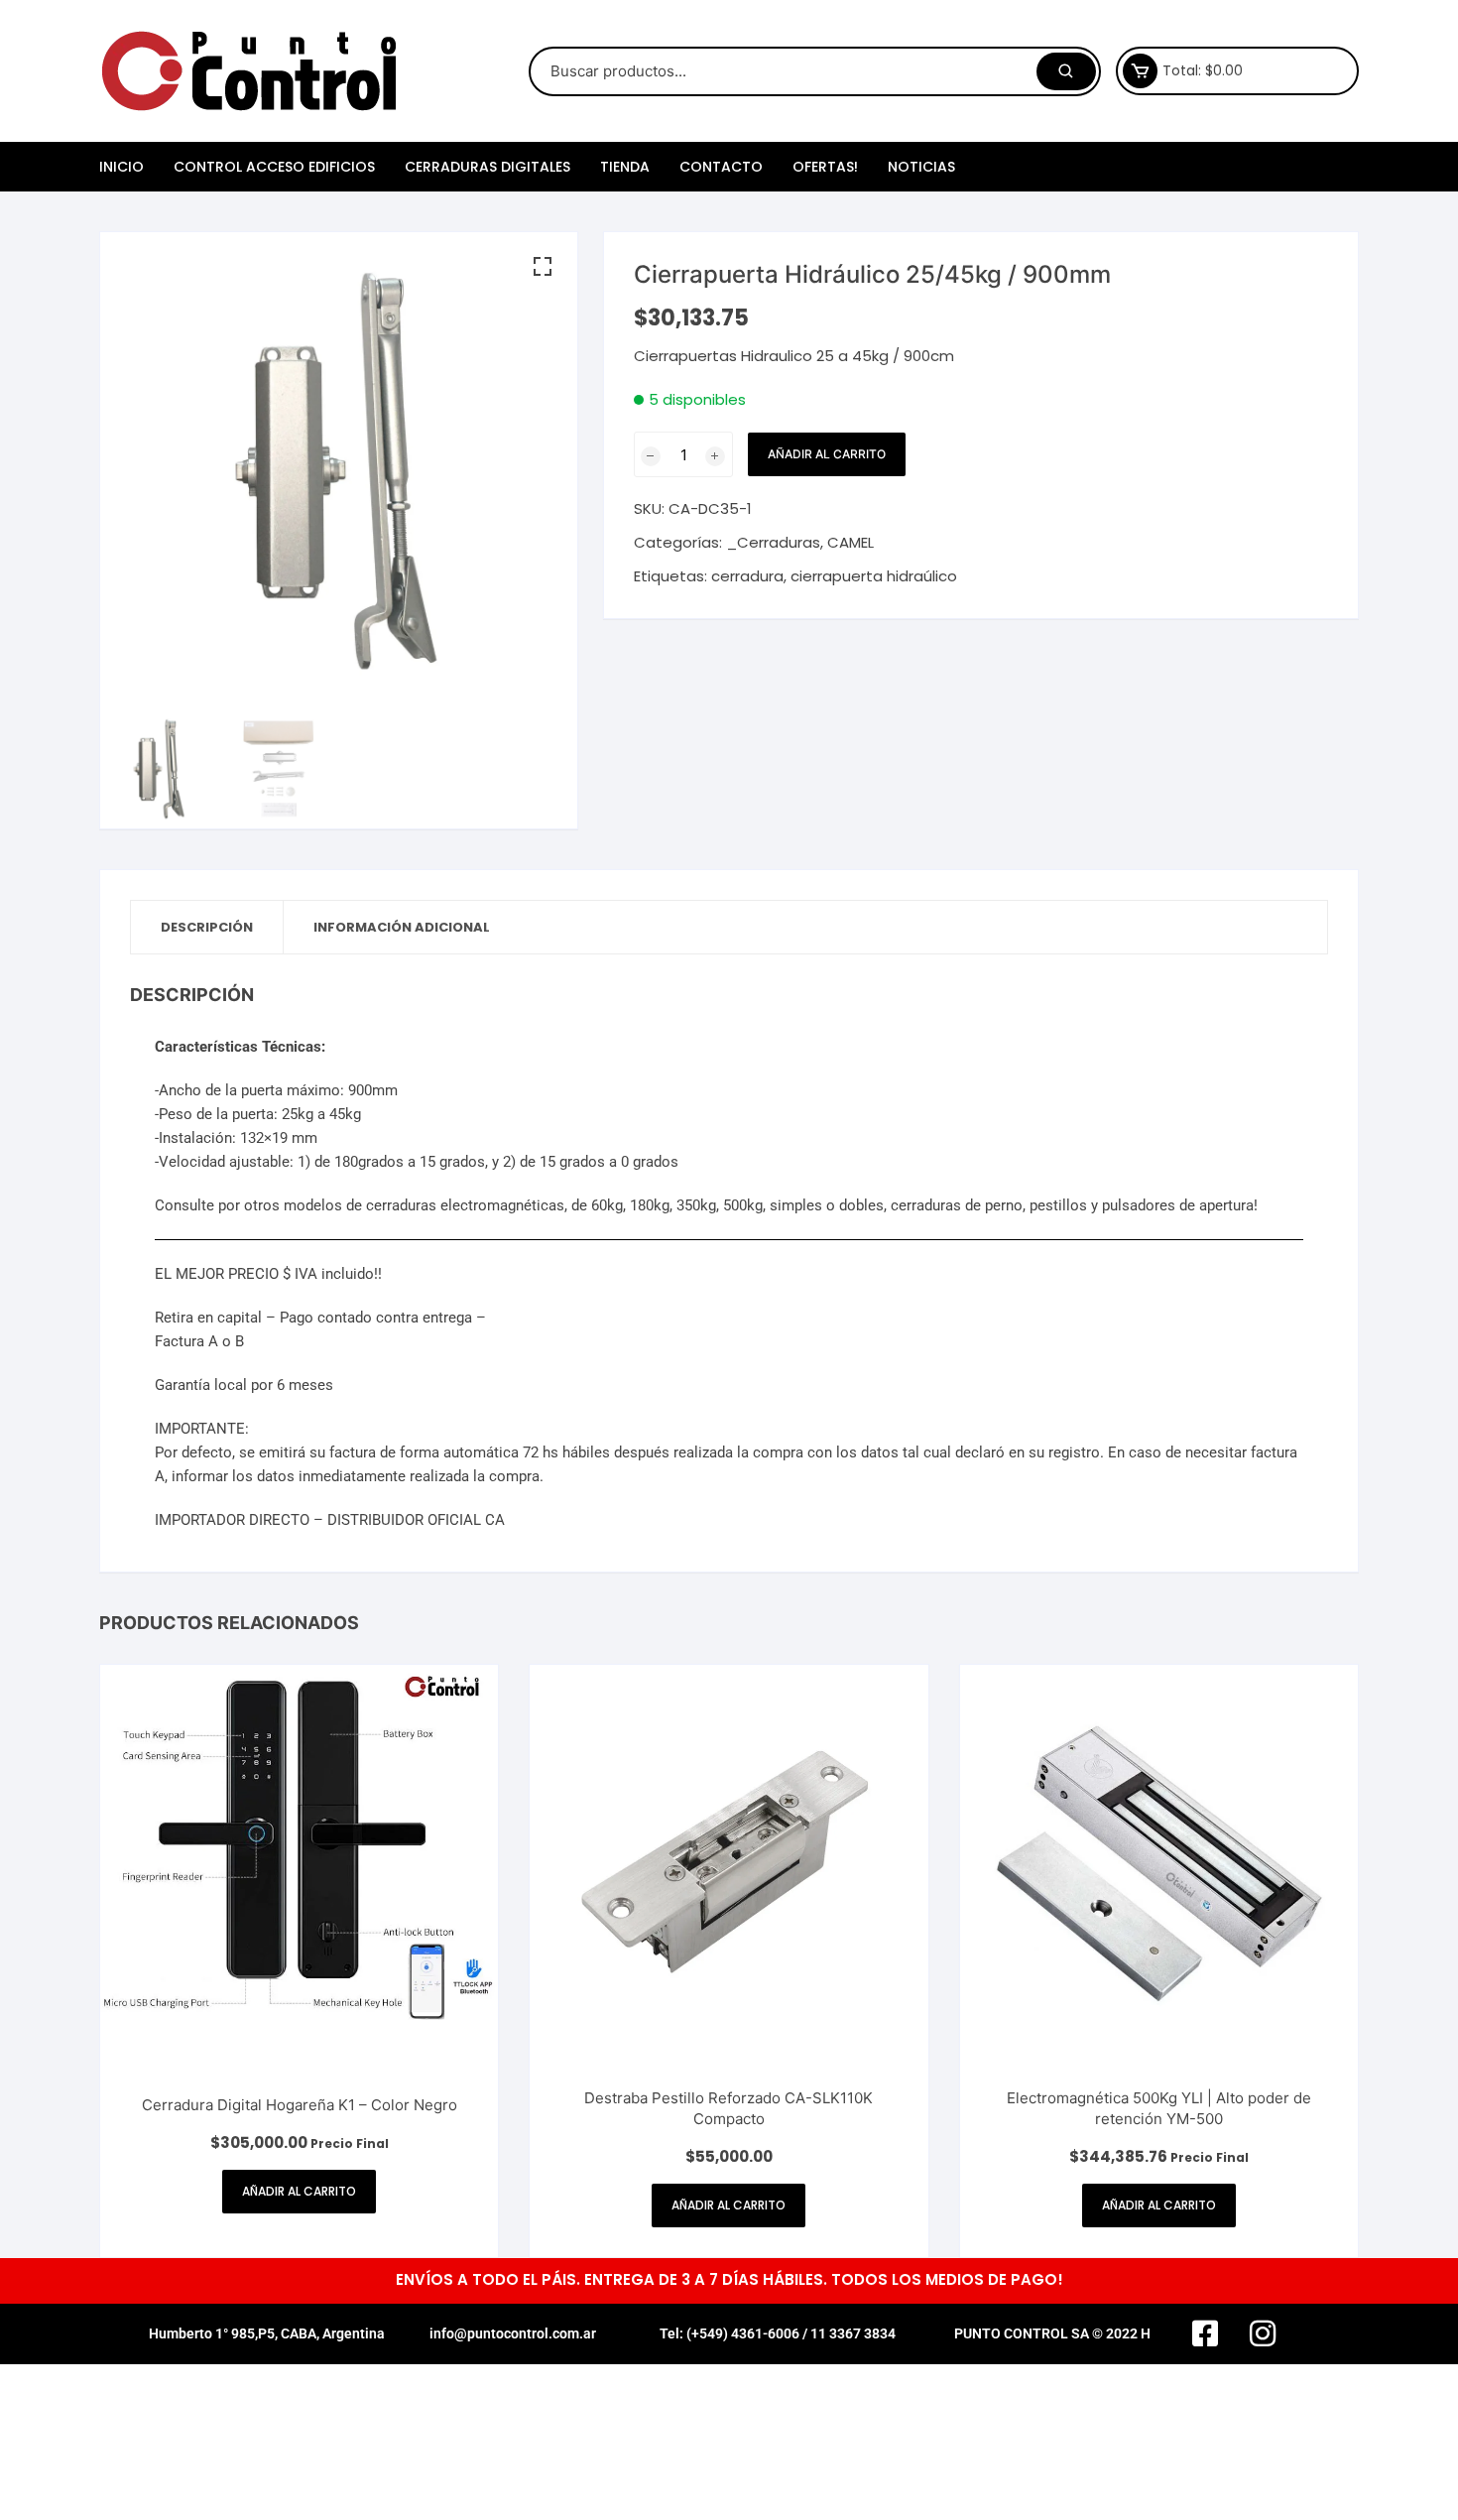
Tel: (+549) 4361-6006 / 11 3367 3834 (778, 2333)
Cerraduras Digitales (487, 167)
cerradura (747, 576)
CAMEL (850, 542)
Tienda (625, 167)
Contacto (721, 167)
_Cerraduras (773, 542)
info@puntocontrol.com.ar (513, 2333)
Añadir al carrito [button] (299, 2191)
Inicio (121, 167)
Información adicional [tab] (402, 927)
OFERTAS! (825, 167)
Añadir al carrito (827, 454)
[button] (543, 267)
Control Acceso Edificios (274, 167)
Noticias (921, 167)
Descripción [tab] (207, 927)
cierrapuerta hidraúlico (874, 576)
